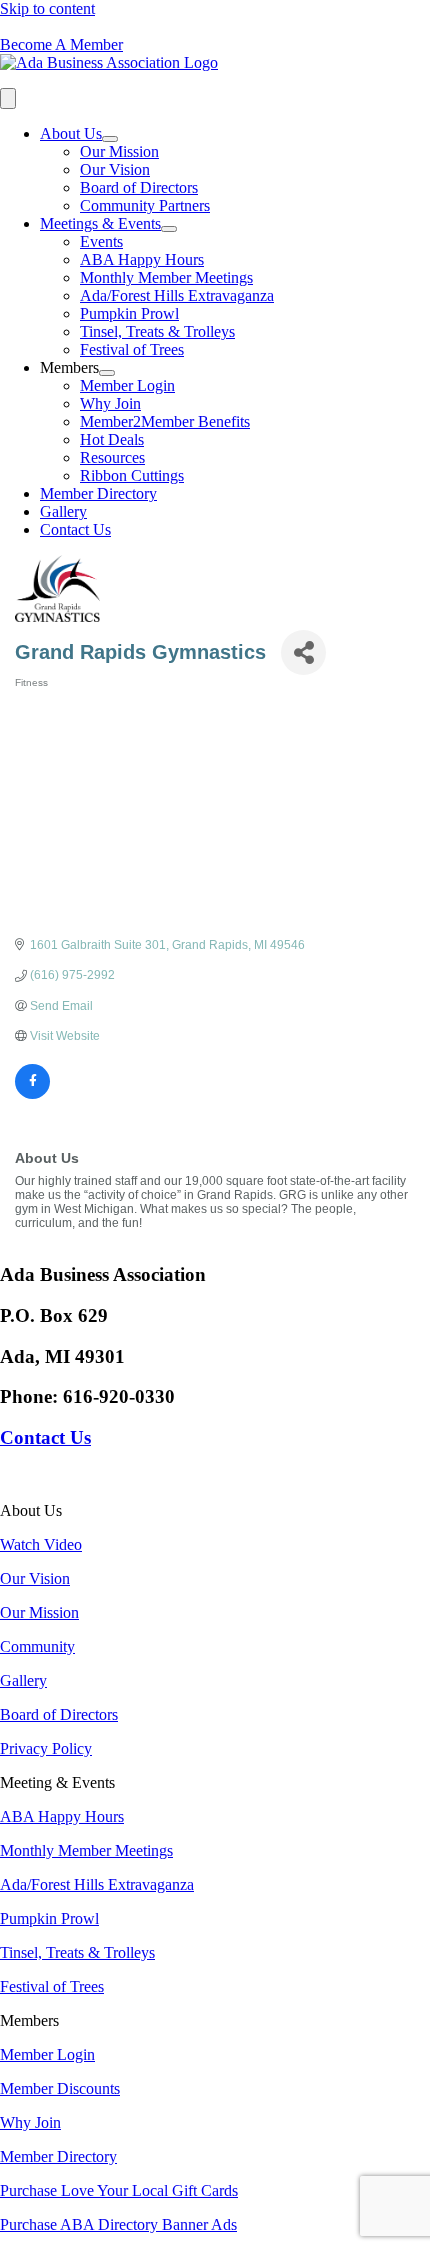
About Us (71, 133)
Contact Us (75, 529)
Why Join (110, 403)
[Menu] (8, 98)
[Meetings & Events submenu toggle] (169, 229)
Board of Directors (139, 187)
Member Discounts (60, 2088)
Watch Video (41, 1544)
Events (101, 241)
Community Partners (145, 205)
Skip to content (47, 8)
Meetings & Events (100, 223)
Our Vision (115, 169)
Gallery (63, 511)
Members (69, 367)
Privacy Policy (46, 1748)
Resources (112, 457)
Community (37, 1646)
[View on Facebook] (32, 1095)
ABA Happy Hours (142, 259)
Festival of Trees (132, 349)
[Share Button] (303, 652)
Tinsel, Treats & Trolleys (157, 331)
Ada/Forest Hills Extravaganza (177, 295)
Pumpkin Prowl (129, 313)
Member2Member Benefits (165, 421)
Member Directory (98, 493)
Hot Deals (112, 439)
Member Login (127, 385)
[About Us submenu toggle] (110, 139)
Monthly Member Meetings (166, 277)
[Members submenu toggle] (107, 373)
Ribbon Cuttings (132, 475)
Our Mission (119, 151)
